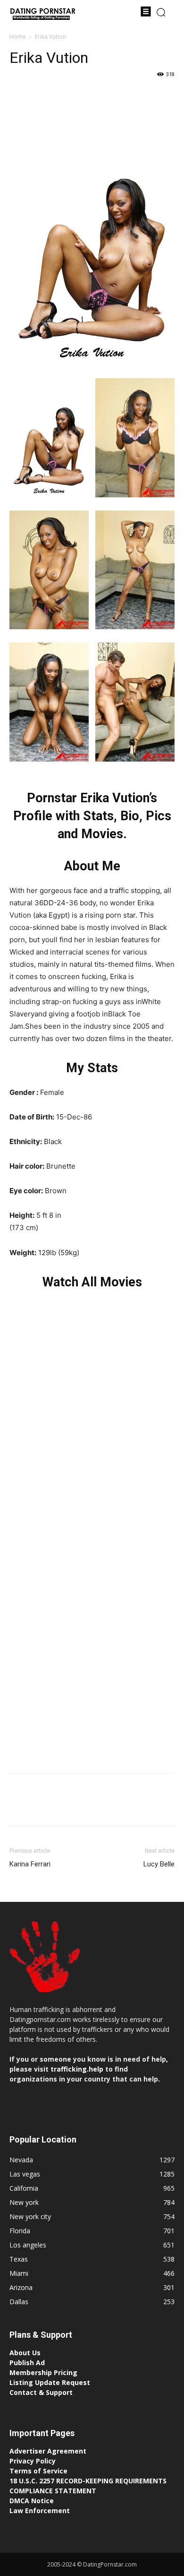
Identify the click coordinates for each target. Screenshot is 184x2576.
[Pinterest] (62, 95)
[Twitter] (41, 95)
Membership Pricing (43, 2372)
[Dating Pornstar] (42, 15)
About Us (25, 2353)
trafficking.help (77, 2069)
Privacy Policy (33, 2461)
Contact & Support (41, 2392)
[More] (106, 95)
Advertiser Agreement (48, 2451)
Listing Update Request (50, 2382)
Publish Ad (27, 2363)
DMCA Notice (32, 2501)
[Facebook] (19, 95)
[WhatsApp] (84, 95)
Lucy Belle (159, 1864)
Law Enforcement (40, 2511)
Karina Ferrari (30, 1864)
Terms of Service (38, 2471)
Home (18, 37)
